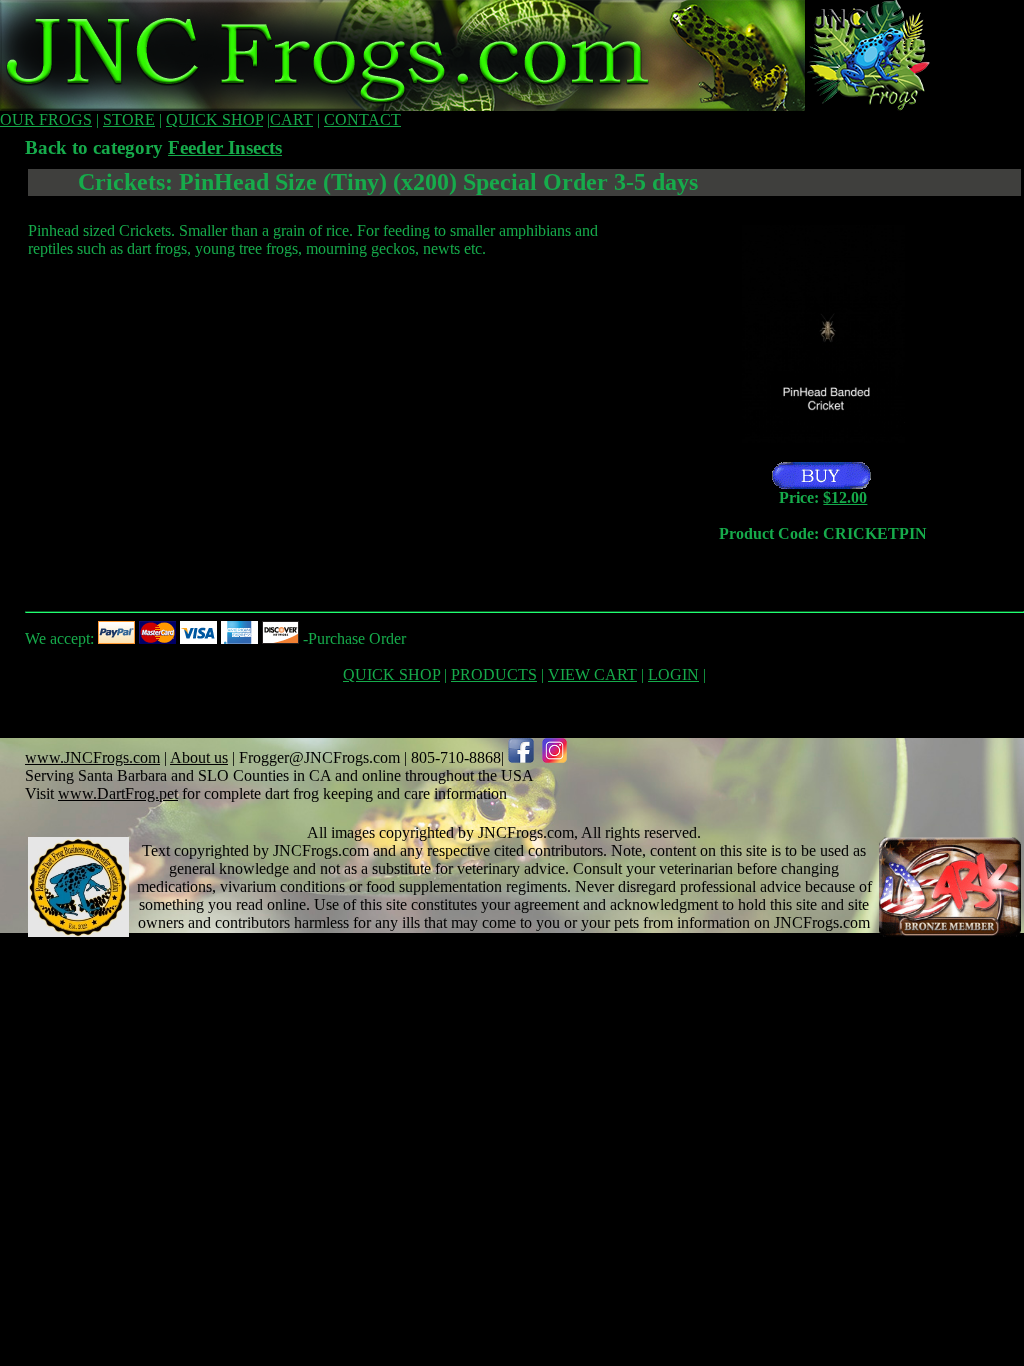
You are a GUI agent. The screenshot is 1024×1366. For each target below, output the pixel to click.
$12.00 (845, 497)
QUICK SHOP (214, 119)
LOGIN (673, 674)
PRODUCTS (494, 674)
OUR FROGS (46, 119)
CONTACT (362, 119)
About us (199, 757)
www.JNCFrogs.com (92, 757)
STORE (129, 119)
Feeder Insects (225, 147)
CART (291, 119)
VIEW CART (592, 674)
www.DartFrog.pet (118, 793)
